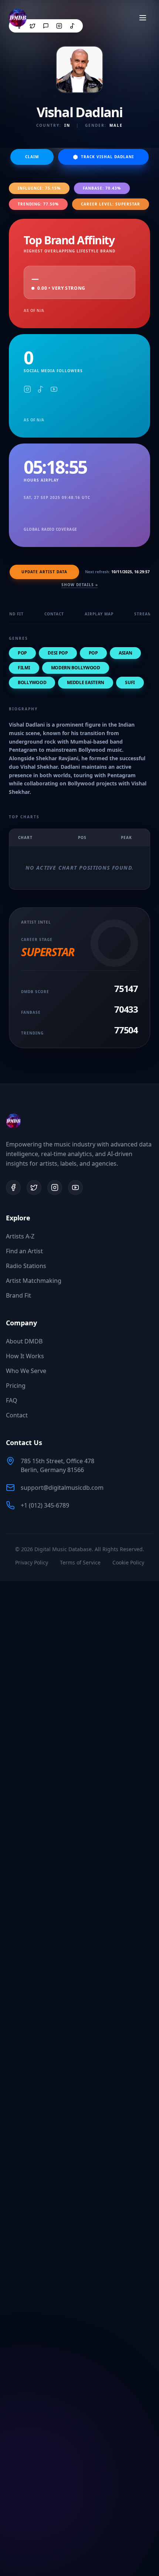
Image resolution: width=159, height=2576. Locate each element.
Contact (54, 614)
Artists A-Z (20, 1236)
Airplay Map (99, 614)
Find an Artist (24, 1251)
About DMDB (24, 1341)
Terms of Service (80, 1562)
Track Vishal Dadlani (107, 157)
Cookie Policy (128, 1562)
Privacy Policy (32, 1562)
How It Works (25, 1356)
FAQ (12, 1400)
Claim (32, 157)
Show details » (80, 585)
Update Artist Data (44, 572)
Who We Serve (26, 1371)
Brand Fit (18, 1295)
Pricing (16, 1386)
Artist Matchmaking (34, 1281)
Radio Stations (26, 1266)
